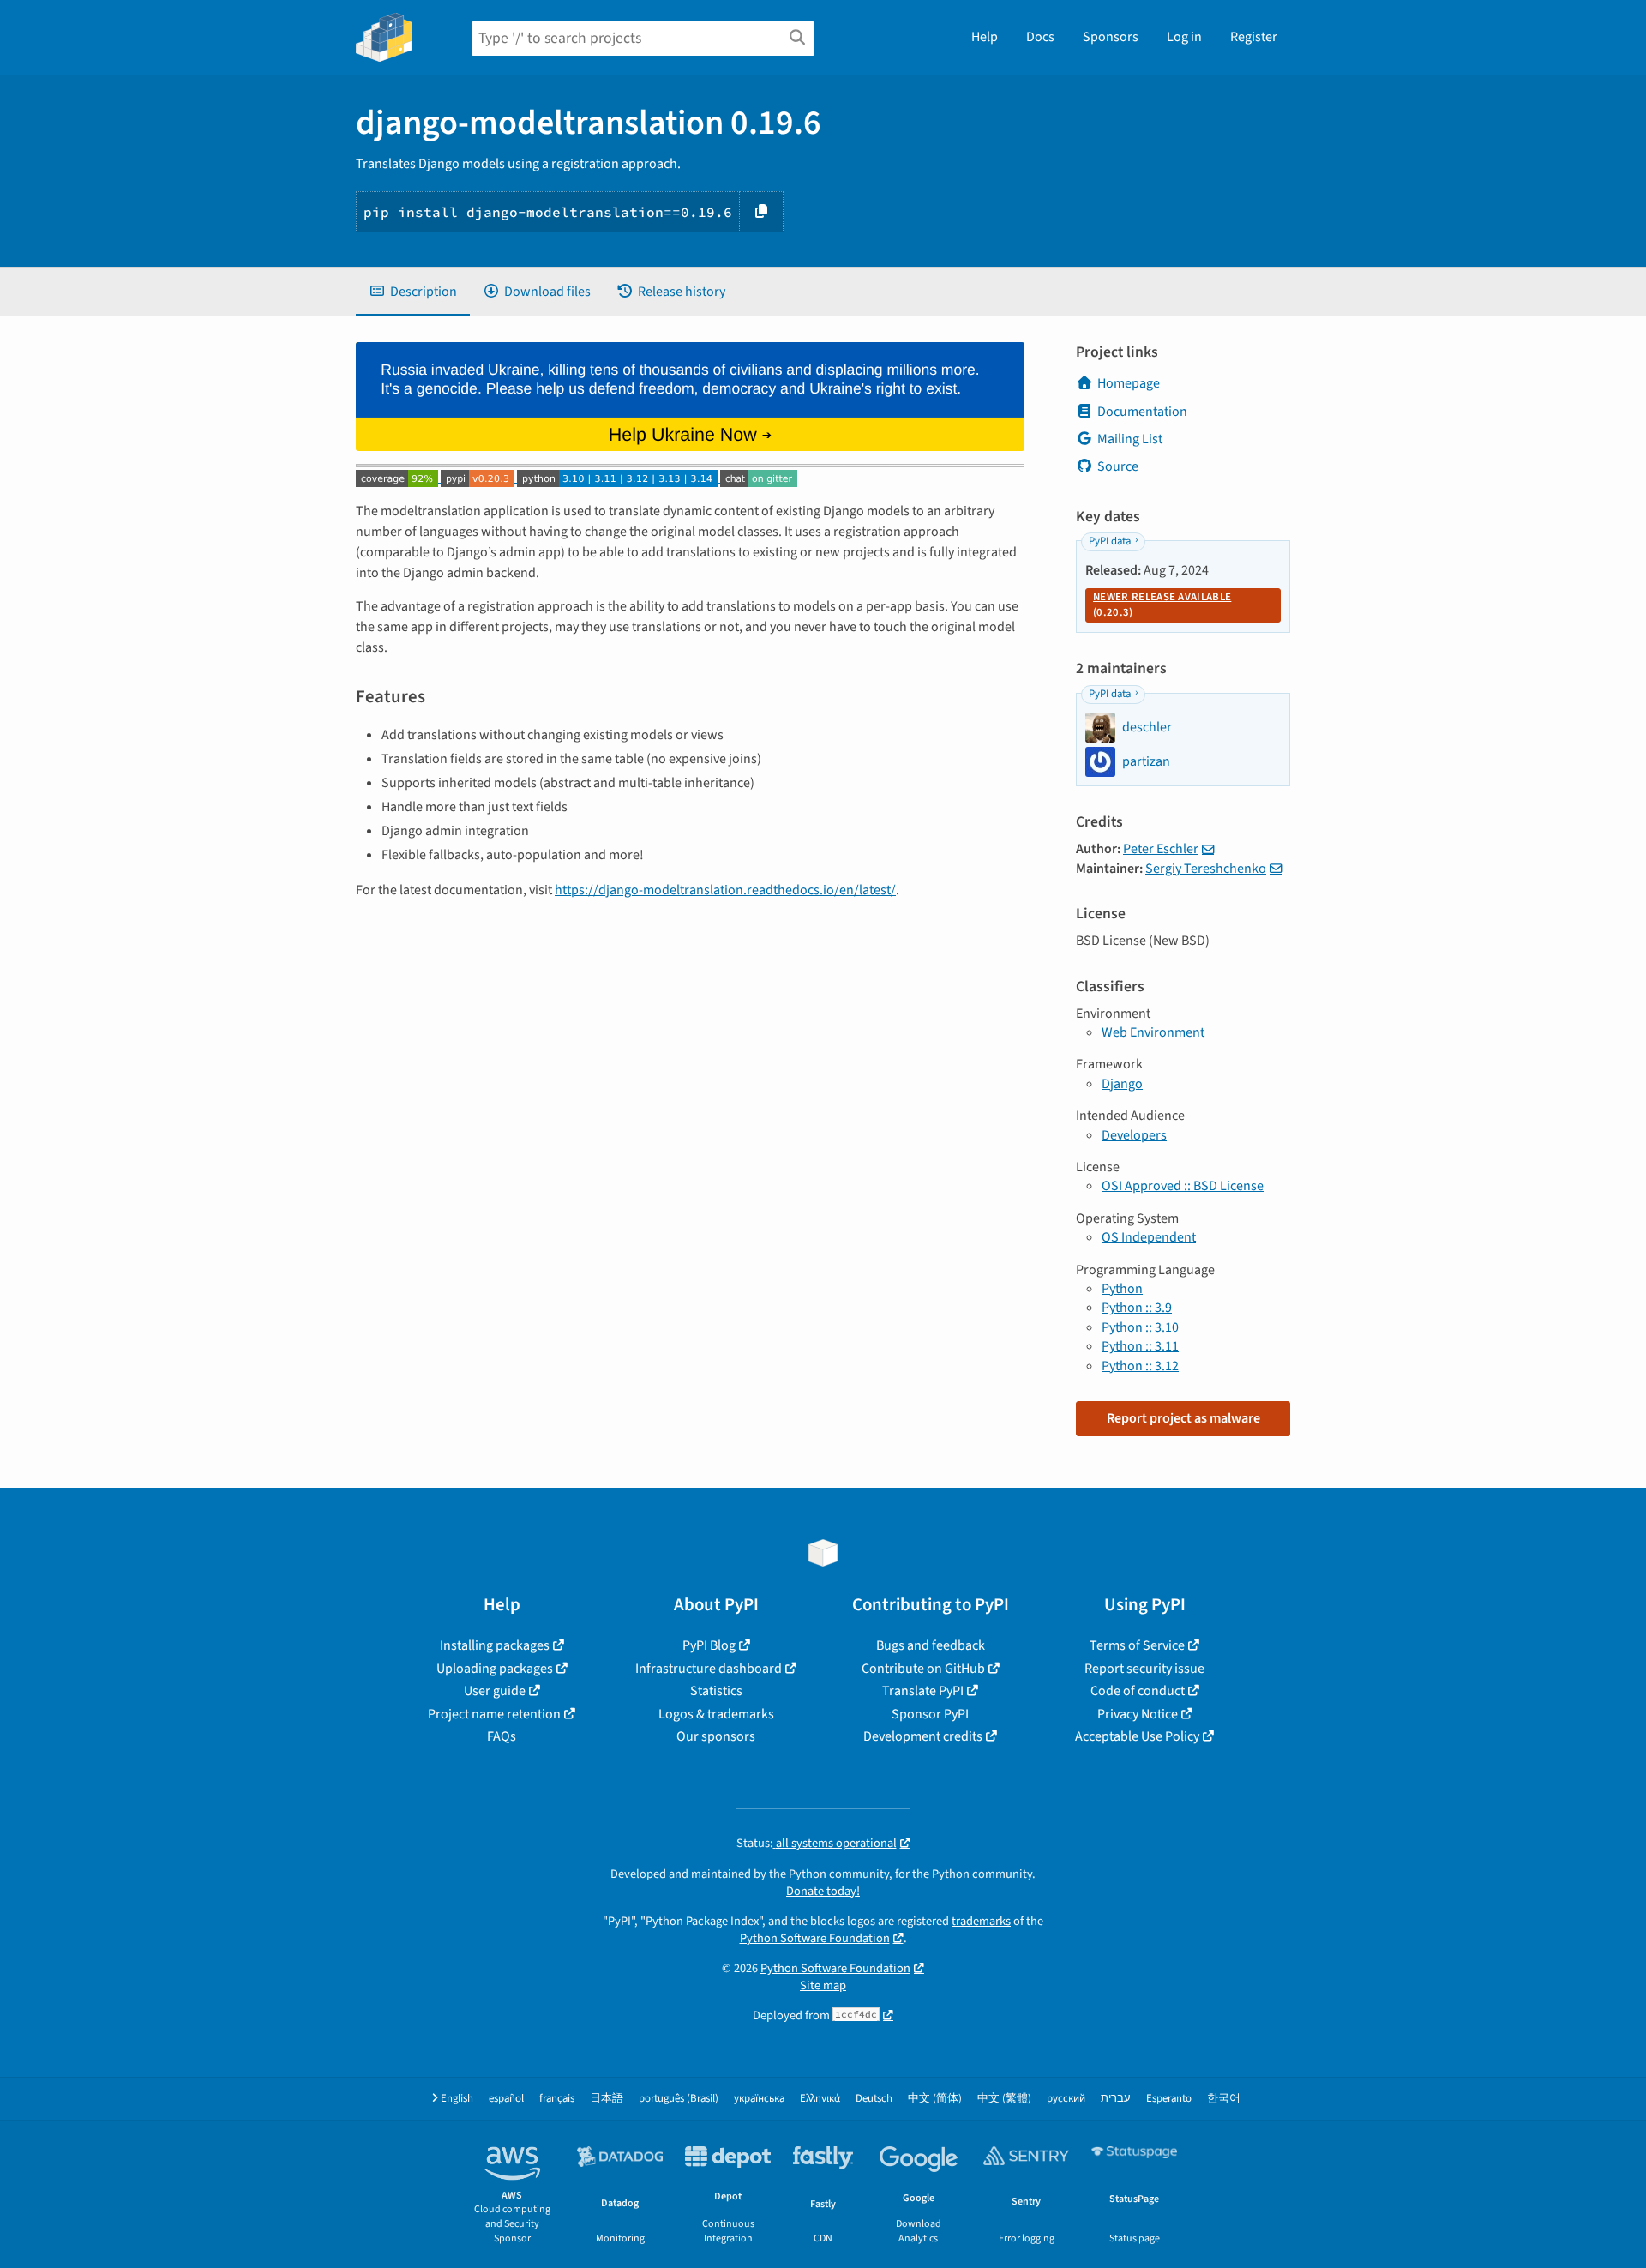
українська (759, 2099)
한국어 (1224, 2099)
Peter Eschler (1161, 849)
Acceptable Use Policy (1137, 1736)
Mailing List (1130, 439)
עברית (1116, 2099)
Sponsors (1111, 37)
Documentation (1142, 412)
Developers (1134, 1135)
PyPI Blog (709, 1645)
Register (1254, 37)
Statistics (716, 1691)
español (506, 2099)
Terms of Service (1137, 1645)
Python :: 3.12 (1140, 1366)
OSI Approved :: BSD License (1183, 1186)
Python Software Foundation (815, 1938)
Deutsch (874, 2099)
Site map (823, 1985)
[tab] (413, 292)
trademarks (981, 1921)
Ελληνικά (820, 2099)
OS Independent (1149, 1237)
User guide (495, 1691)
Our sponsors (716, 1736)
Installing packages (495, 1645)
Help (985, 37)
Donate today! (823, 1891)
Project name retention (494, 1714)
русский (1066, 2099)
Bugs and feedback (931, 1645)
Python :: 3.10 (1140, 1327)
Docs (1040, 37)
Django (1122, 1084)
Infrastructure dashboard (709, 1669)
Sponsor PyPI (930, 1714)
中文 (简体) (935, 2099)
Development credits (923, 1736)
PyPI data (1110, 541)
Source (1118, 466)
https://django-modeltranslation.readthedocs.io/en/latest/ (725, 890)
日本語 (607, 2099)
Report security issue (1144, 1669)
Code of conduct (1138, 1691)
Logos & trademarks (716, 1714)
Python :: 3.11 (1140, 1346)
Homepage (1129, 383)
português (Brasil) (679, 2099)
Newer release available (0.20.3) (1162, 605)
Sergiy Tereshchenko (1206, 869)
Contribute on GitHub (923, 1669)
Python (1122, 1289)
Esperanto (1169, 2099)
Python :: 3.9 (1137, 1308)
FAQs (502, 1736)
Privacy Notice (1138, 1714)
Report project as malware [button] (1183, 1418)
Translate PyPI (923, 1691)
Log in (1184, 37)
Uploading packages (495, 1669)
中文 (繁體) (1004, 2099)
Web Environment (1153, 1032)
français (557, 2099)
